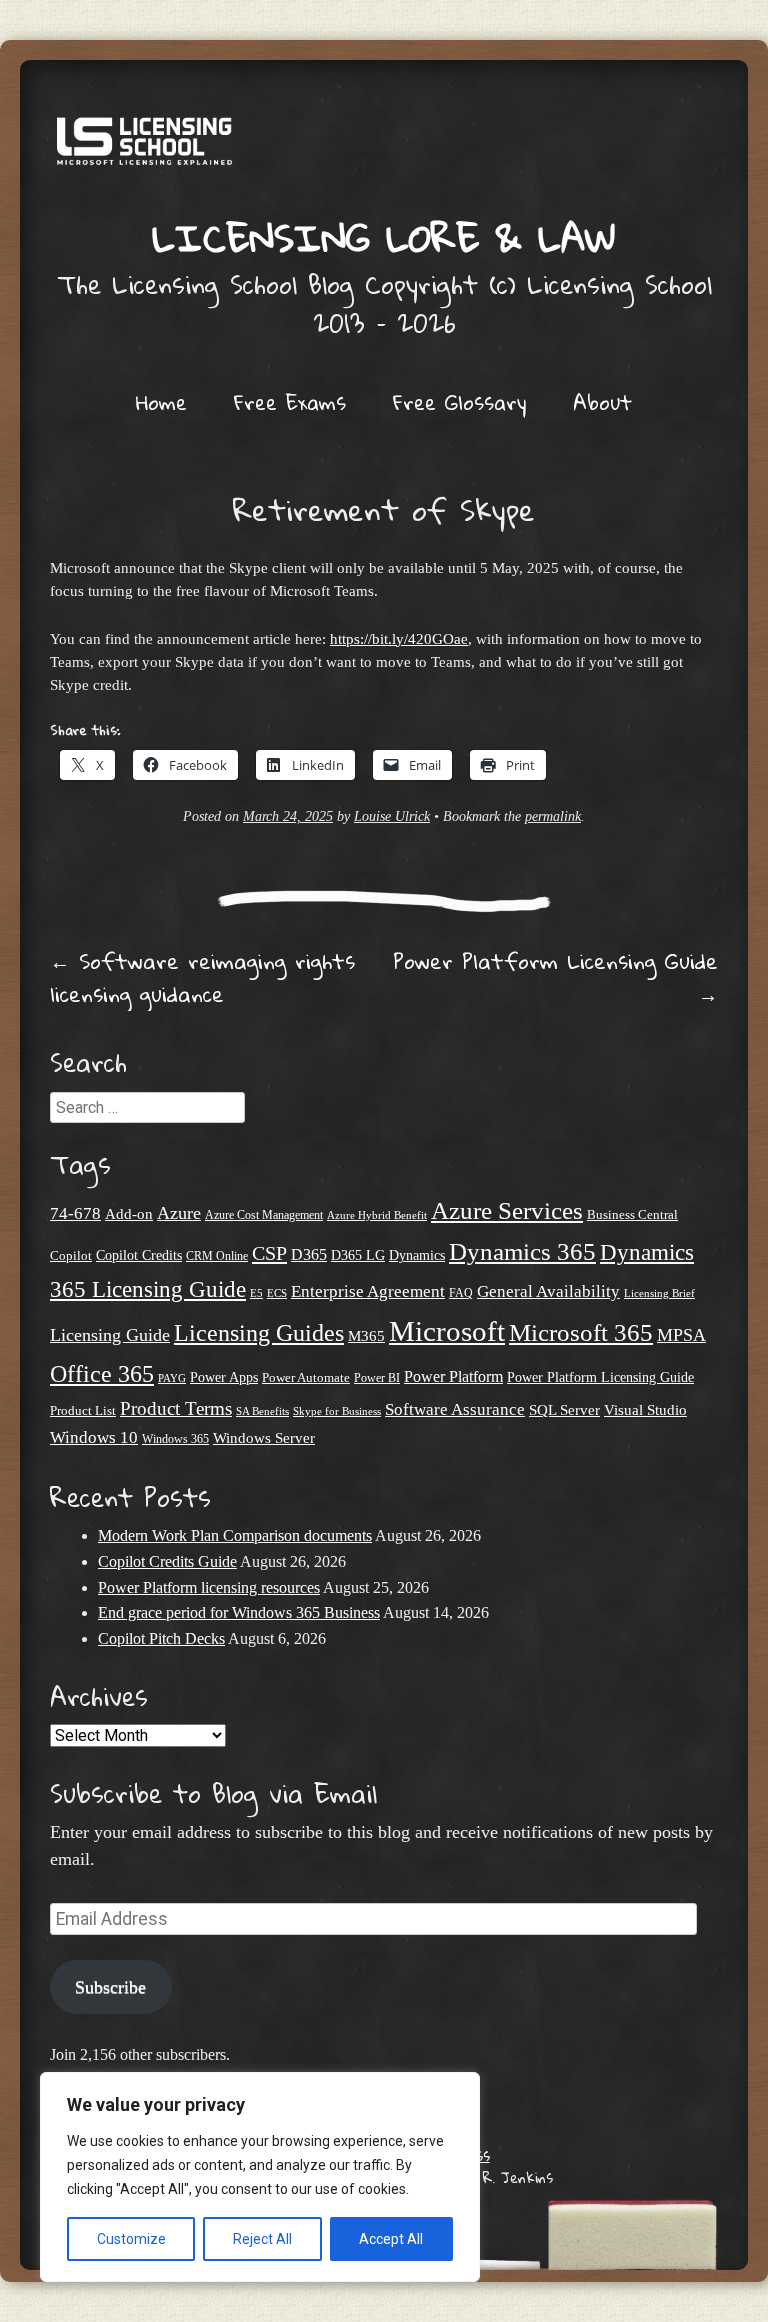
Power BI (377, 1378)
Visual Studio (645, 1410)
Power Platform (453, 1376)
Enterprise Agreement (368, 1291)
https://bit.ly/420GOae (399, 638)
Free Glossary (459, 402)
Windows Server (264, 1438)
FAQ (461, 1293)
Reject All (262, 2239)
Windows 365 (175, 1439)
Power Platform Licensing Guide (555, 977)
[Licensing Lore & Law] (384, 148)
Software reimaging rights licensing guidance (202, 977)
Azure (179, 1213)
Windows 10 (94, 1437)
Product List (83, 1410)
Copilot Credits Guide (167, 1561)
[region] (260, 2177)
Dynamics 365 (522, 1251)
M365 (366, 1336)
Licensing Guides (259, 1332)
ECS (277, 1293)
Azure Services (507, 1210)
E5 (256, 1293)
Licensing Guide (110, 1335)
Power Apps (224, 1377)
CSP (269, 1253)
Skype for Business (337, 1411)
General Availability (548, 1291)
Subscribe (110, 1987)
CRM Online (217, 1256)
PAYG (172, 1378)
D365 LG (358, 1255)
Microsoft (447, 1331)
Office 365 (102, 1373)
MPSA (681, 1335)
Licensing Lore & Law (384, 237)
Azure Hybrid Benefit (377, 1215)
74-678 (75, 1213)
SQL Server (564, 1409)
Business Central (632, 1214)
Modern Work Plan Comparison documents (235, 1535)
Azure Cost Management (264, 1215)
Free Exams (290, 402)
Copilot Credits (139, 1255)
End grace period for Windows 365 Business (239, 1612)
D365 (309, 1254)
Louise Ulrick (392, 816)
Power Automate (306, 1377)
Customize (131, 2239)
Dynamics (417, 1255)
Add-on (129, 1214)
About (602, 402)
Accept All (391, 2239)
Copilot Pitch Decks (161, 1638)
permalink (553, 816)
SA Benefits (262, 1411)
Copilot (71, 1256)
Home (161, 402)
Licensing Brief (659, 1293)
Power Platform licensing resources (209, 1587)
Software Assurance (455, 1409)
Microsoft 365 (581, 1332)
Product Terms (176, 1408)
